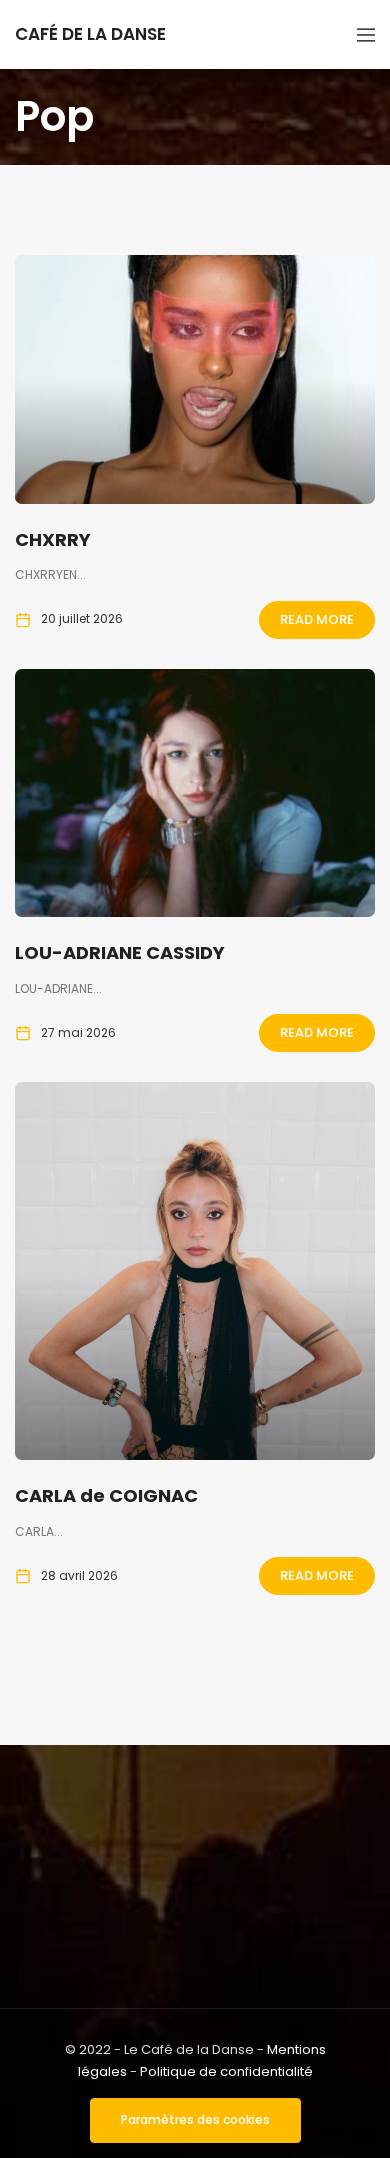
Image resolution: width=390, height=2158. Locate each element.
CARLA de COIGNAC (106, 1495)
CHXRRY (53, 539)
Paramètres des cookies (195, 2119)
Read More (317, 619)
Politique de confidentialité (226, 2071)
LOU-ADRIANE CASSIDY (120, 952)
